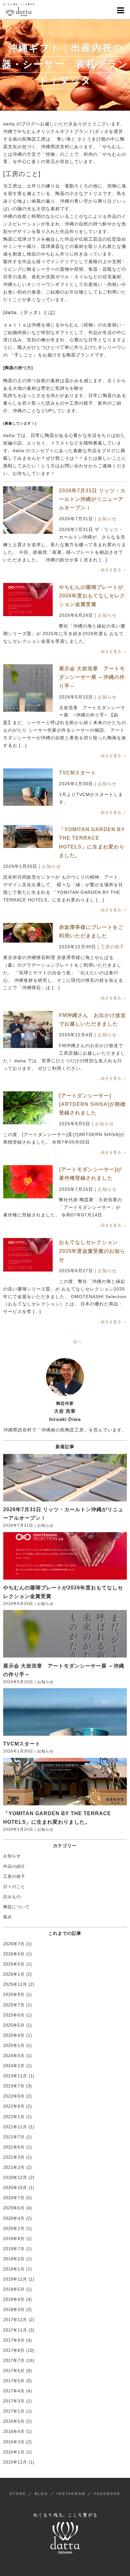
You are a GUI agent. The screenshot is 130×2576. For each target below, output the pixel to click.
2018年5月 (14, 2289)
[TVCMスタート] (28, 787)
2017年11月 (15, 2330)
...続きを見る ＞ (112, 570)
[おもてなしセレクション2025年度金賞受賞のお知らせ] (28, 1255)
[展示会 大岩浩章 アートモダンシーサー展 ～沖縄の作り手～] (28, 699)
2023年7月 (14, 2086)
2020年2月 (14, 2229)
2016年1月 (14, 2452)
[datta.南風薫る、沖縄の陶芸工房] (19, 9)
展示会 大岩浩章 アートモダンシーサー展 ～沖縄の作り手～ (92, 677)
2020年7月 (14, 2198)
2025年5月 (14, 2025)
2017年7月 (14, 2361)
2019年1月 (14, 2269)
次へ (77, 1342)
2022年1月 (14, 2117)
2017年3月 (14, 2401)
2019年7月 (14, 2249)
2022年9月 (14, 2096)
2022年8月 (14, 2106)
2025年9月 (14, 1995)
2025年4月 (14, 2035)
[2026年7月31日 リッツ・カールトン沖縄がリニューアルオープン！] (28, 511)
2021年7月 (14, 2137)
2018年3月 (14, 2310)
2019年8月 (14, 2239)
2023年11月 (15, 2076)
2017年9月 (14, 2340)
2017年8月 (14, 2350)
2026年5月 (14, 1964)
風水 (8, 1917)
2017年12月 (15, 2320)
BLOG (41, 2494)
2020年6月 (14, 2208)
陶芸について (16, 1907)
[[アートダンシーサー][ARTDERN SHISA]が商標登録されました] (28, 1107)
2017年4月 (14, 2391)
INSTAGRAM (71, 2494)
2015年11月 (15, 2462)
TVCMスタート (78, 773)
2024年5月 (14, 2056)
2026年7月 (14, 1944)
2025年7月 (14, 2005)
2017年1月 (14, 2411)
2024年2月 (14, 2066)
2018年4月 (14, 2299)
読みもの (12, 1897)
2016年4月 (14, 2431)
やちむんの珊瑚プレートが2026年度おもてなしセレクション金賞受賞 (92, 596)
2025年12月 (15, 1984)
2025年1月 (14, 2046)
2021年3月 (14, 2157)
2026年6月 (14, 1954)
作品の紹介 (14, 1866)
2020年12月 (15, 2178)
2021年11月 (15, 2127)
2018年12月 (15, 2279)
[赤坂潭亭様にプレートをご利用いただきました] (28, 932)
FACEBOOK (107, 2494)
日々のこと (14, 1887)
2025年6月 (14, 2015)
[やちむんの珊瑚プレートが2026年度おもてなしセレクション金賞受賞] (28, 599)
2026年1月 (14, 1974)
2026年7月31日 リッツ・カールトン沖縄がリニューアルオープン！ (92, 499)
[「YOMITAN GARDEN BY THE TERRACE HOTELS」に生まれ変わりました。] (28, 836)
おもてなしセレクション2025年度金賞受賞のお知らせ (92, 1251)
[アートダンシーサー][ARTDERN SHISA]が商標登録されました (92, 1104)
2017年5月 (14, 2381)
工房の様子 (112, 947)
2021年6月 (14, 2147)
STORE (18, 2494)
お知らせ (107, 519)
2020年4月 (14, 2218)
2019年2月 (14, 2259)
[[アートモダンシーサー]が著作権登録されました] (28, 1181)
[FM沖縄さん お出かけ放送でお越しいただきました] (28, 1029)
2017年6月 (14, 2371)
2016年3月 (14, 2442)
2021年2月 (14, 2167)
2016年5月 (14, 2421)
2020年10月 (15, 2188)
